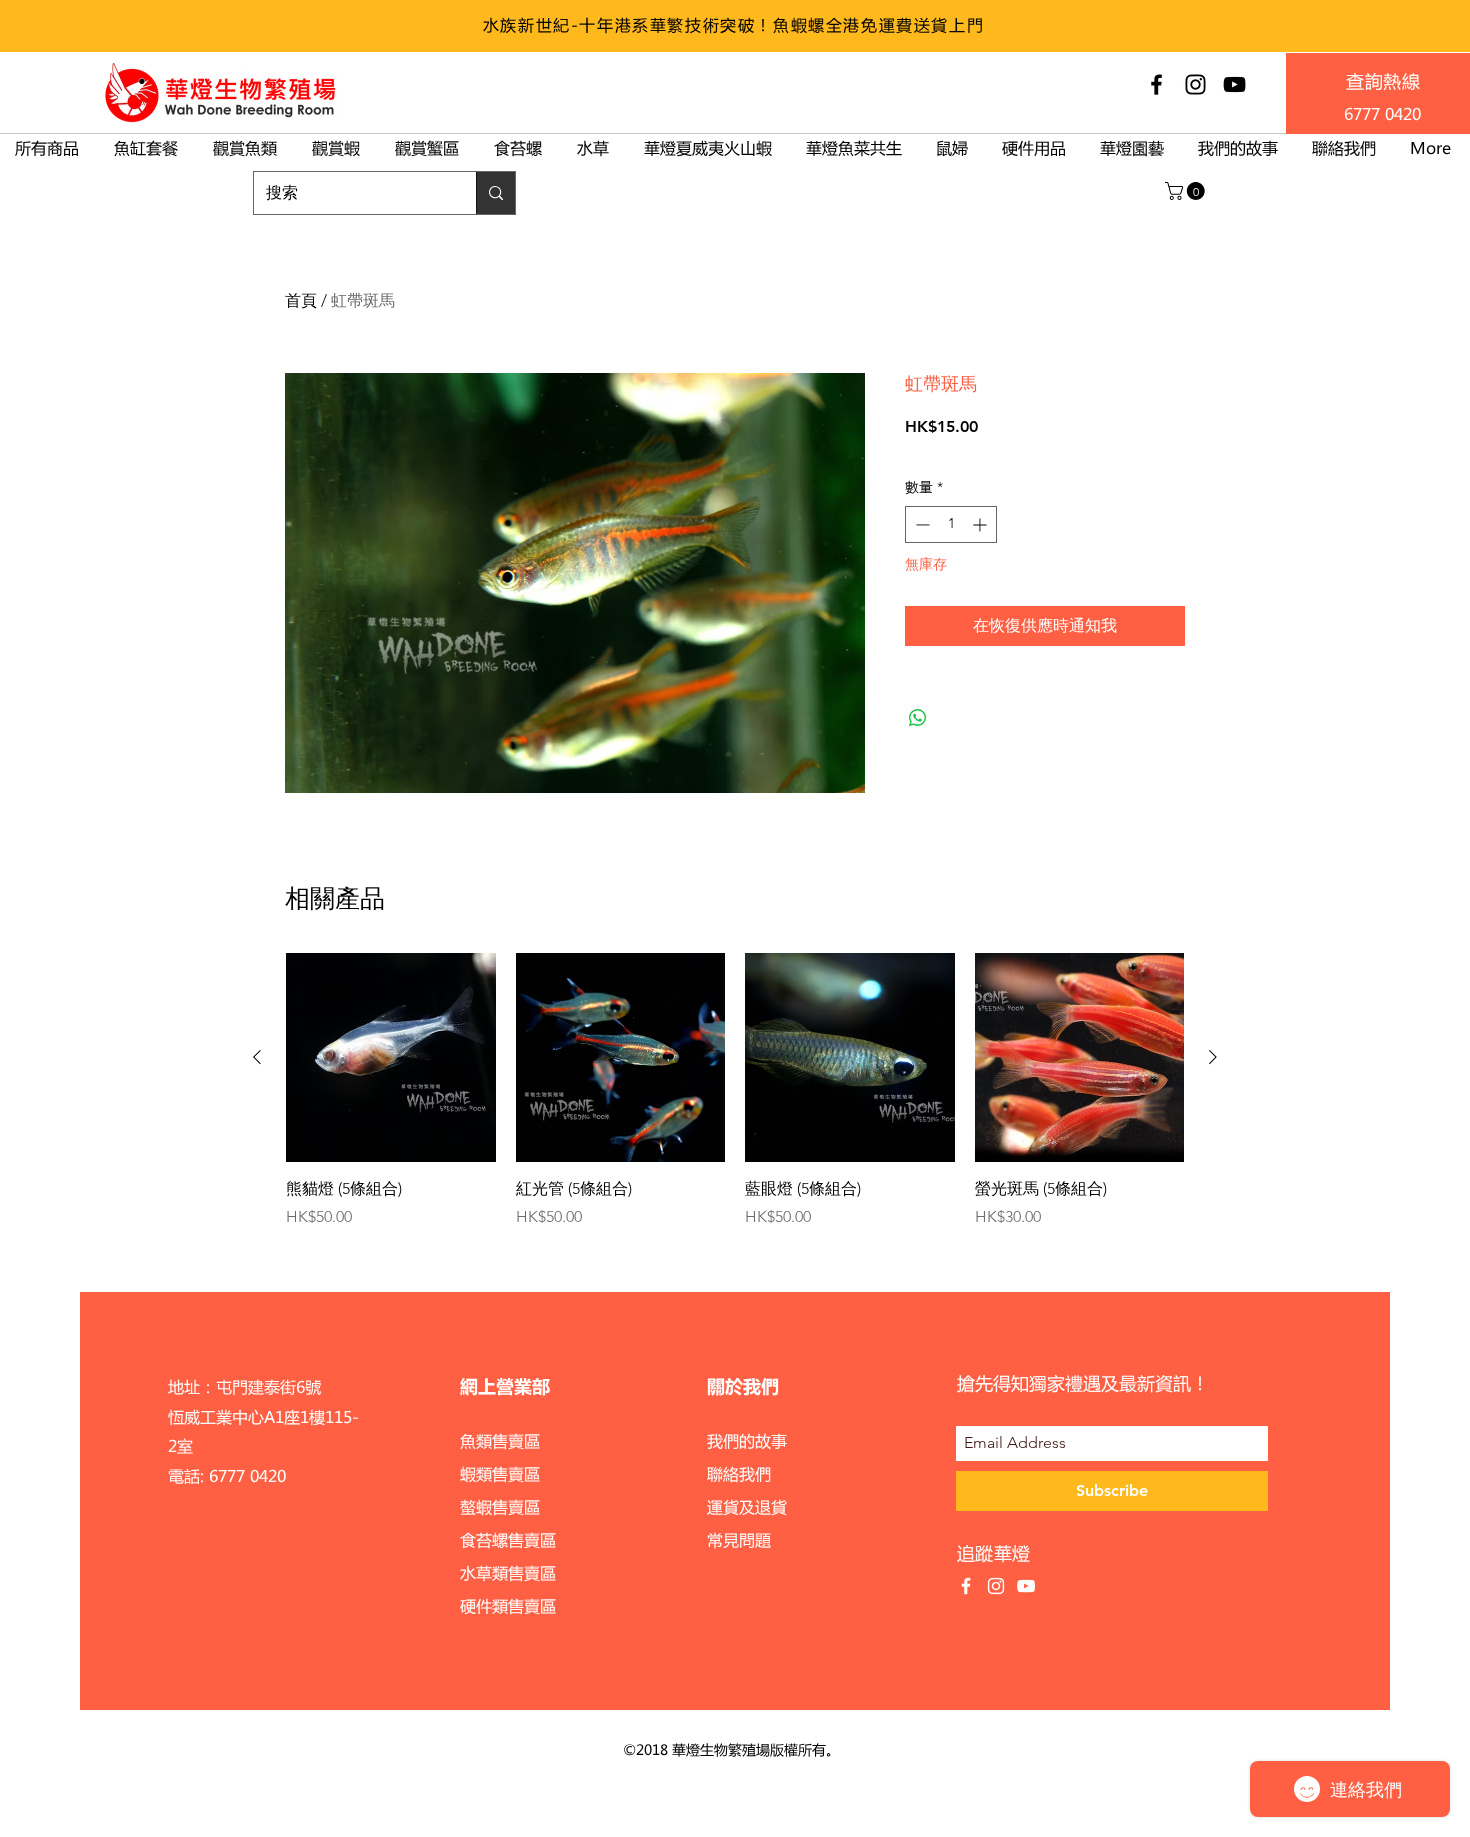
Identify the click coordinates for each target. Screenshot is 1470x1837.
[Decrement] (920, 524)
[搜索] (495, 193)
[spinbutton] (951, 524)
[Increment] (981, 524)
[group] (735, 1091)
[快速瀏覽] (391, 1058)
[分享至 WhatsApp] (918, 718)
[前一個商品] (257, 1057)
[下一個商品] (1213, 1057)
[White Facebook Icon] (966, 1586)
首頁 (301, 300)
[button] (1187, 191)
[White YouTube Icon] (1026, 1586)
